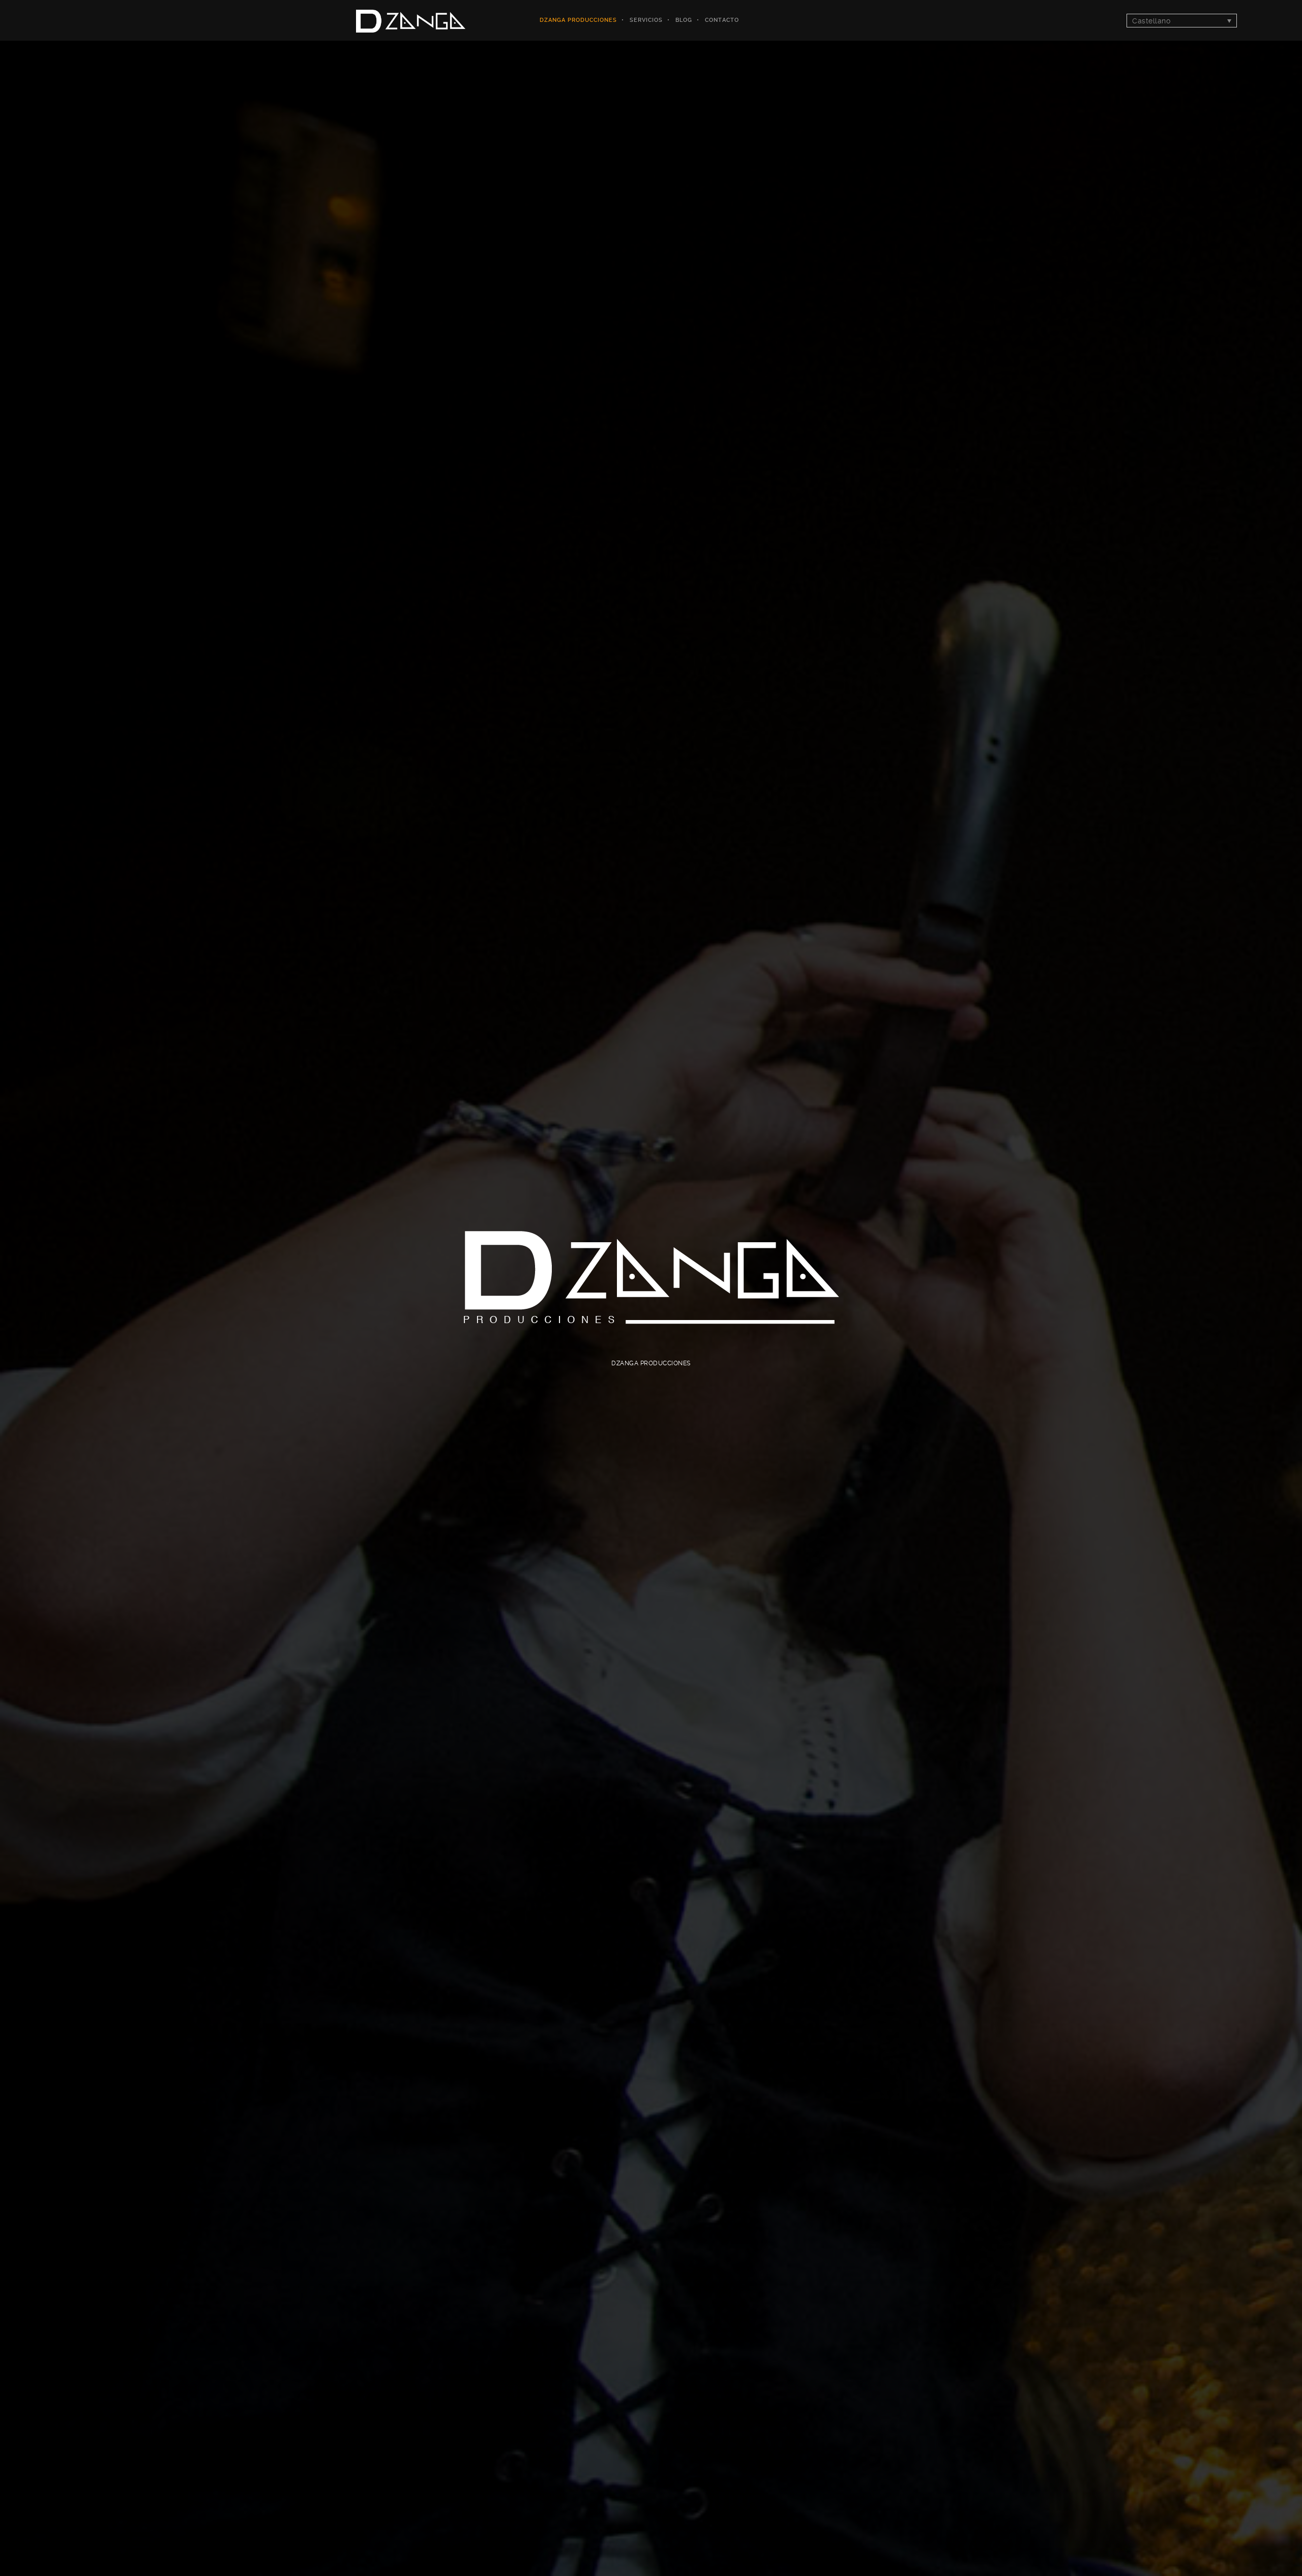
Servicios (646, 20)
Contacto (722, 20)
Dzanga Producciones (578, 20)
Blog (684, 20)
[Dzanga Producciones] (411, 20)
